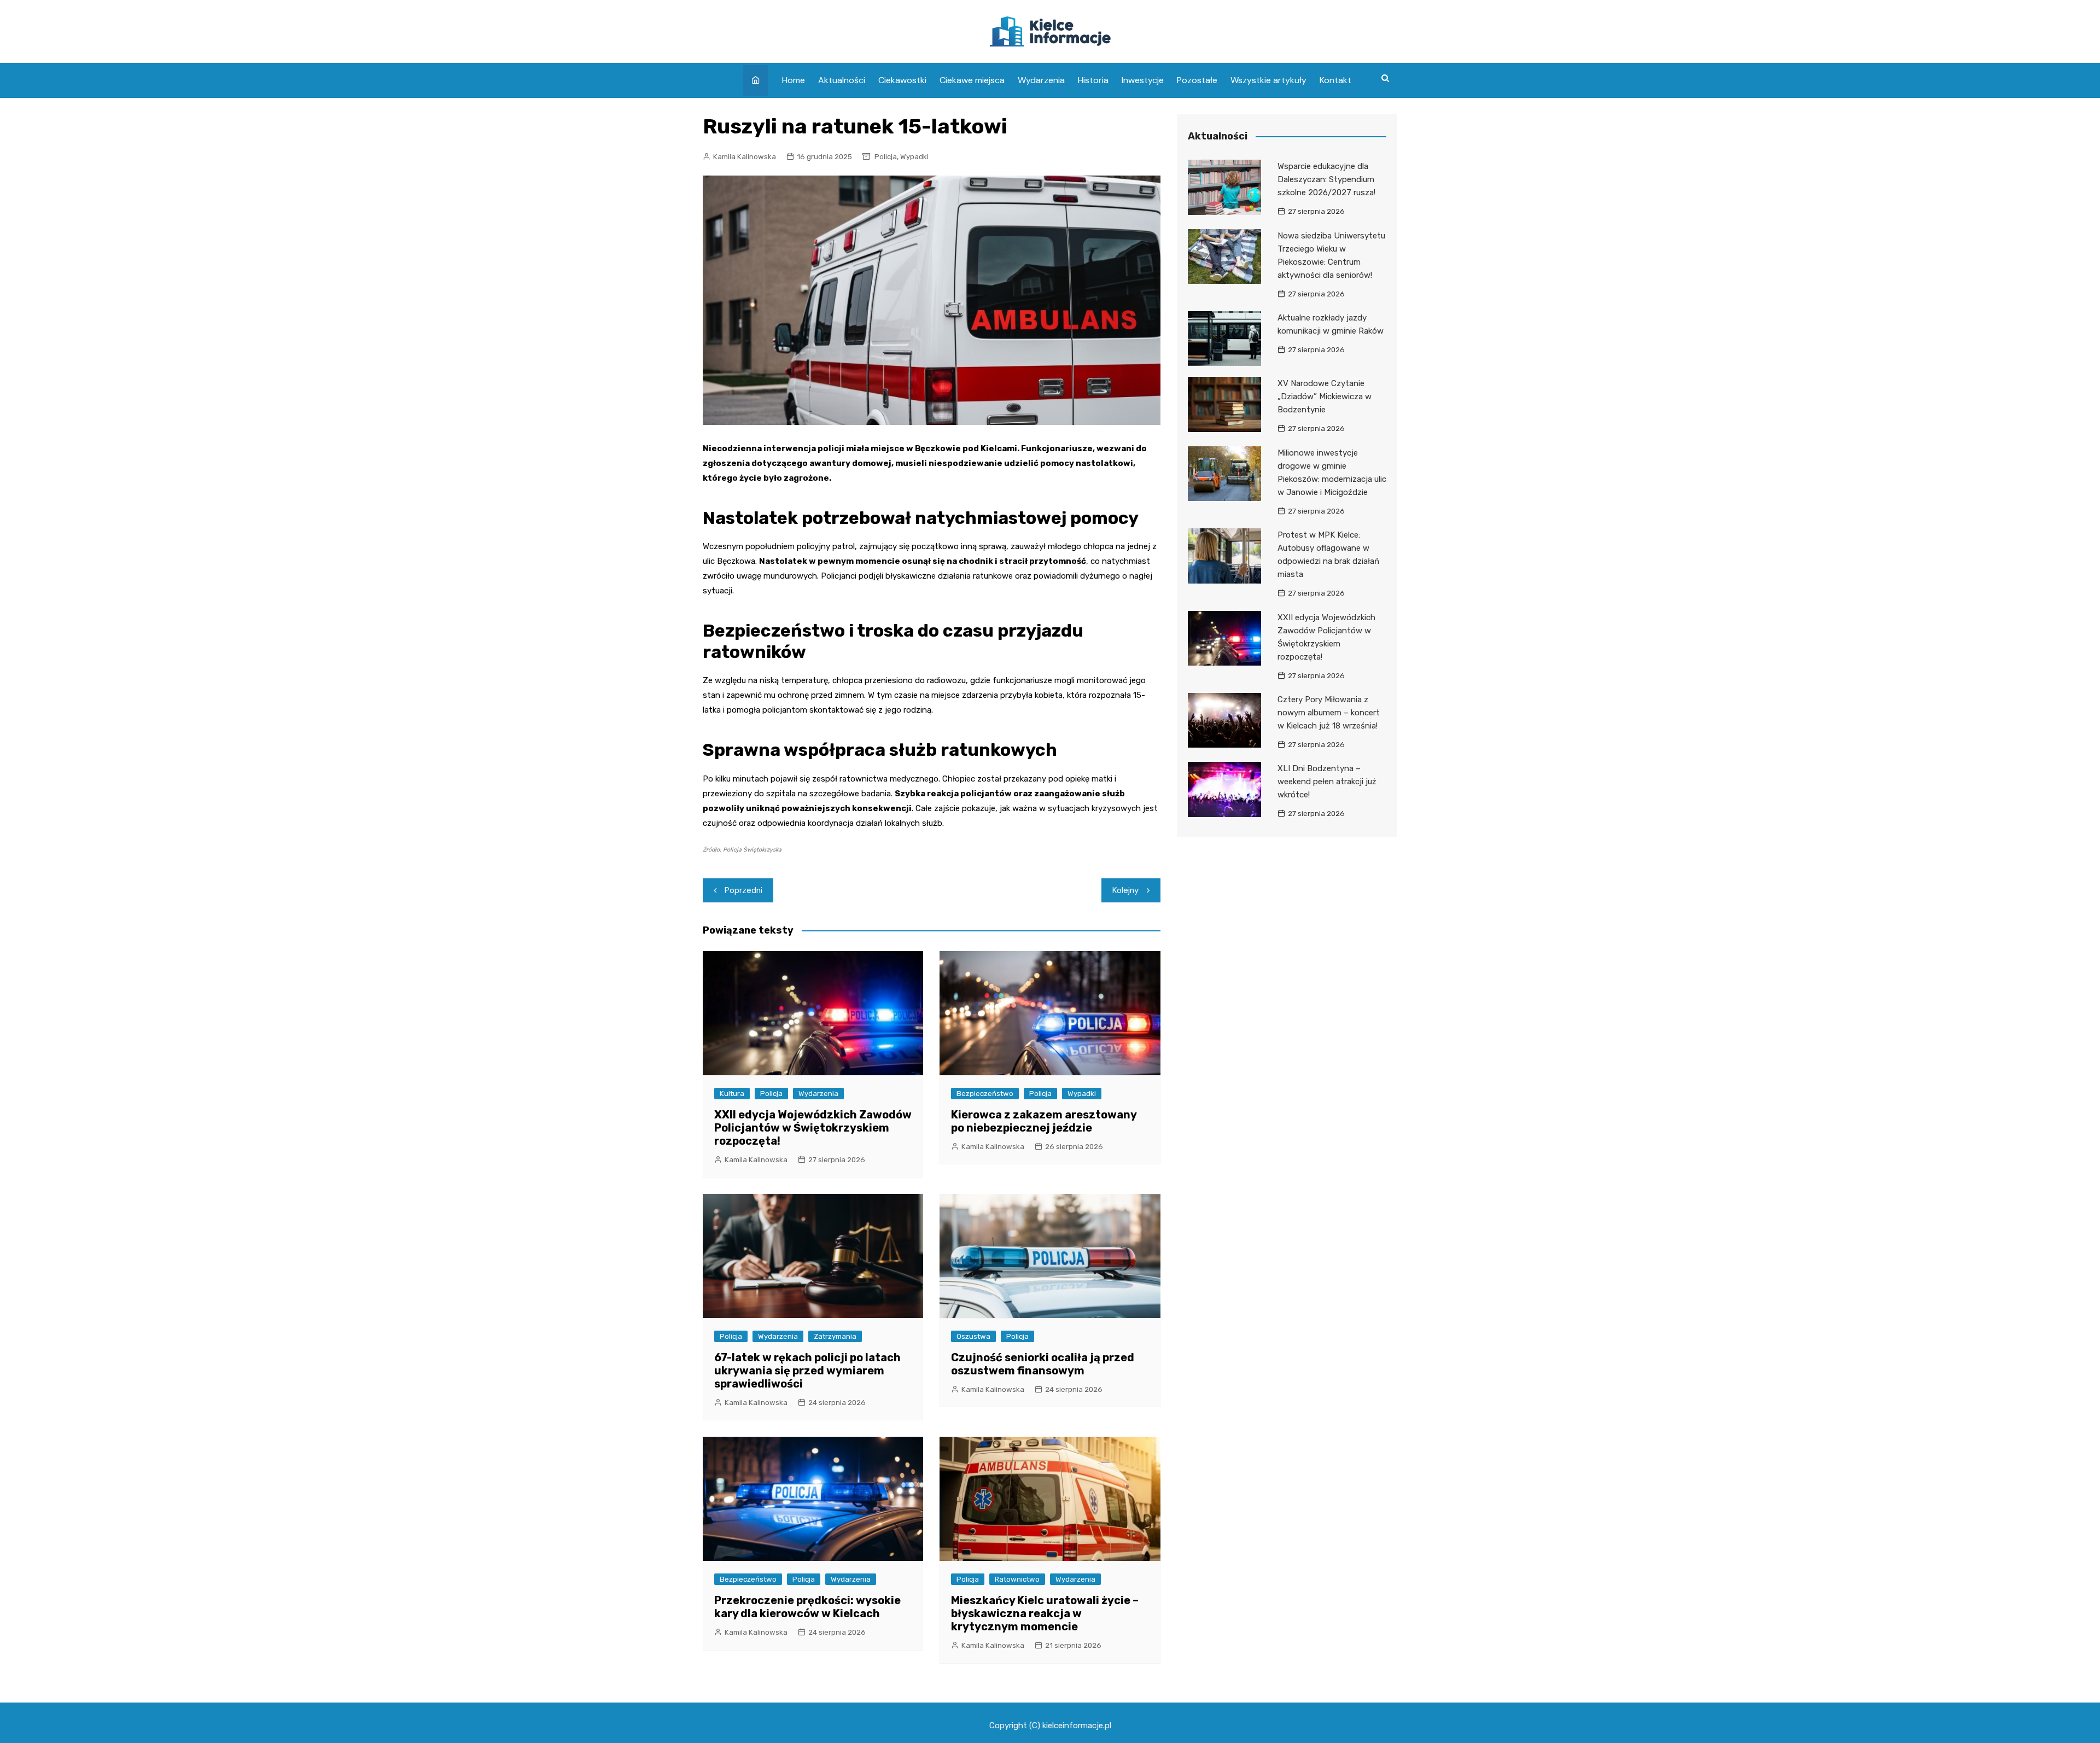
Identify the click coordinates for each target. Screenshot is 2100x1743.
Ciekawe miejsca (972, 80)
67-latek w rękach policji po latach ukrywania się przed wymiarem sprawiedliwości (807, 1371)
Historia (1093, 80)
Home (794, 80)
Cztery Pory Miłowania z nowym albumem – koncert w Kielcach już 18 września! (1329, 713)
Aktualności (842, 80)
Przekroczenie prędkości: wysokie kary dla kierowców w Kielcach (807, 1607)
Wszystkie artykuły (1268, 80)
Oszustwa (973, 1336)
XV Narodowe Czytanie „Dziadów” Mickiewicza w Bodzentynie (1325, 397)
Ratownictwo (1017, 1579)
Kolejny (1125, 890)
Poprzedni (743, 890)
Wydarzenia (1041, 80)
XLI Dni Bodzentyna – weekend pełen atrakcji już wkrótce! (1327, 782)
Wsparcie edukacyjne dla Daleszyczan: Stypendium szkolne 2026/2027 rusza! (1326, 179)
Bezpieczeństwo (985, 1094)
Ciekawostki (902, 80)
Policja (886, 157)
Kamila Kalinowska (745, 157)
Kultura (732, 1094)
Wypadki (914, 157)
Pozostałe (1197, 80)
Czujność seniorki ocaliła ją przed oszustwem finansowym (1043, 1364)
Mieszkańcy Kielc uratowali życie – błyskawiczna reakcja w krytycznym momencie (1045, 1613)
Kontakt (1335, 80)
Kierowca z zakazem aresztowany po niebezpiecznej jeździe (1044, 1121)
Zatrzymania (835, 1336)
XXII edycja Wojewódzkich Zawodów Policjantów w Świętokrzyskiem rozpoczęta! (813, 1128)
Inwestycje (1143, 80)
